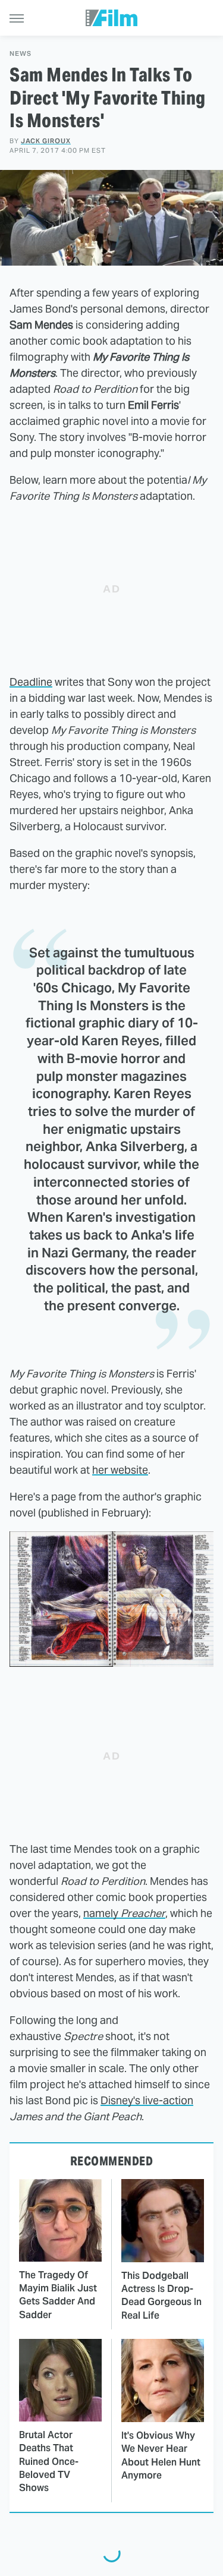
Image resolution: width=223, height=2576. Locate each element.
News (21, 54)
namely (124, 1913)
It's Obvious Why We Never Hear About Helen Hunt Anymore (161, 2455)
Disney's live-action (147, 2100)
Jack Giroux (46, 141)
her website (120, 1470)
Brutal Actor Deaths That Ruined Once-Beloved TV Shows (49, 2462)
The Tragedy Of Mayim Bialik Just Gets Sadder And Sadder (58, 2295)
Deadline (31, 682)
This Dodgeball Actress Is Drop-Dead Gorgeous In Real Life (161, 2296)
